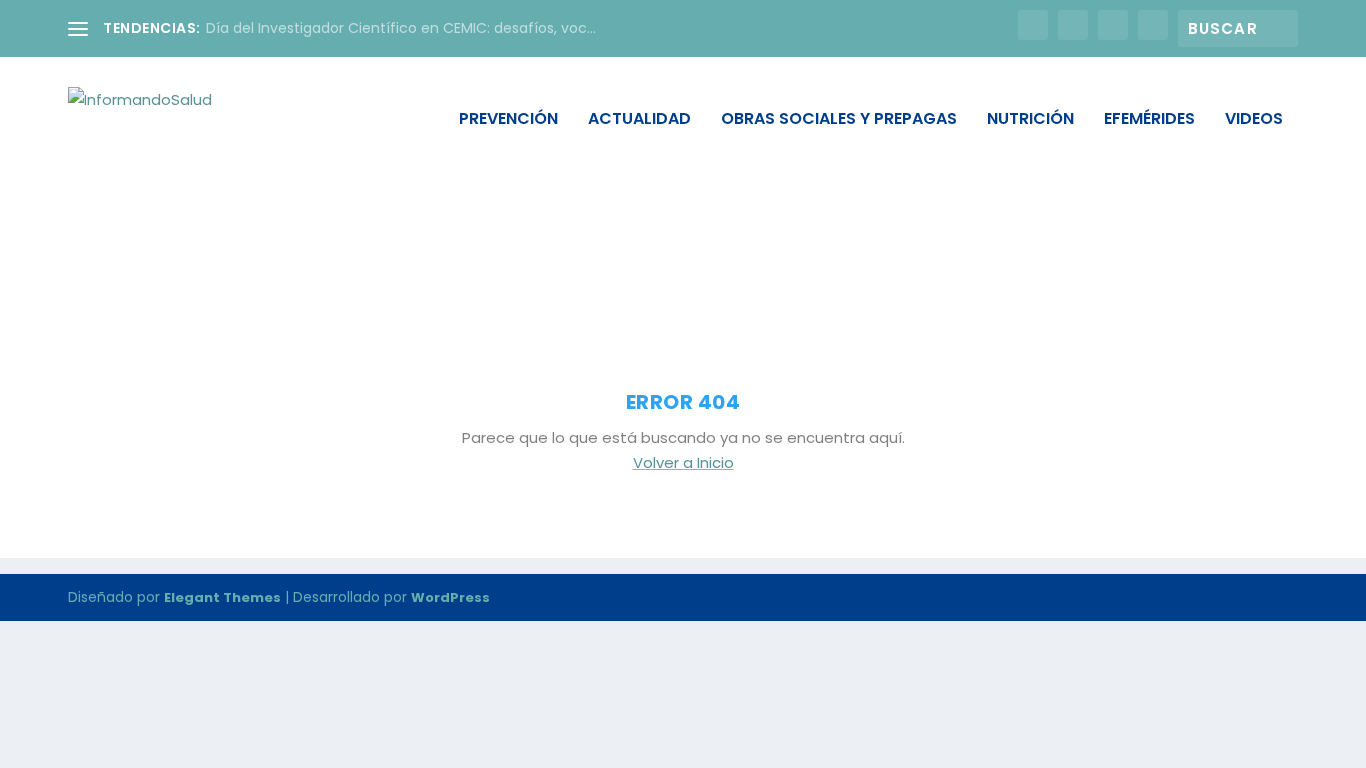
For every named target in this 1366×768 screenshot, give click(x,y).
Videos (1254, 120)
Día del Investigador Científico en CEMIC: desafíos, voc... (401, 28)
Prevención (508, 120)
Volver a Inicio (683, 462)
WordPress (450, 597)
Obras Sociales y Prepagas (839, 120)
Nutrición (1030, 120)
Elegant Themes (222, 597)
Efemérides (1149, 120)
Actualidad (639, 120)
